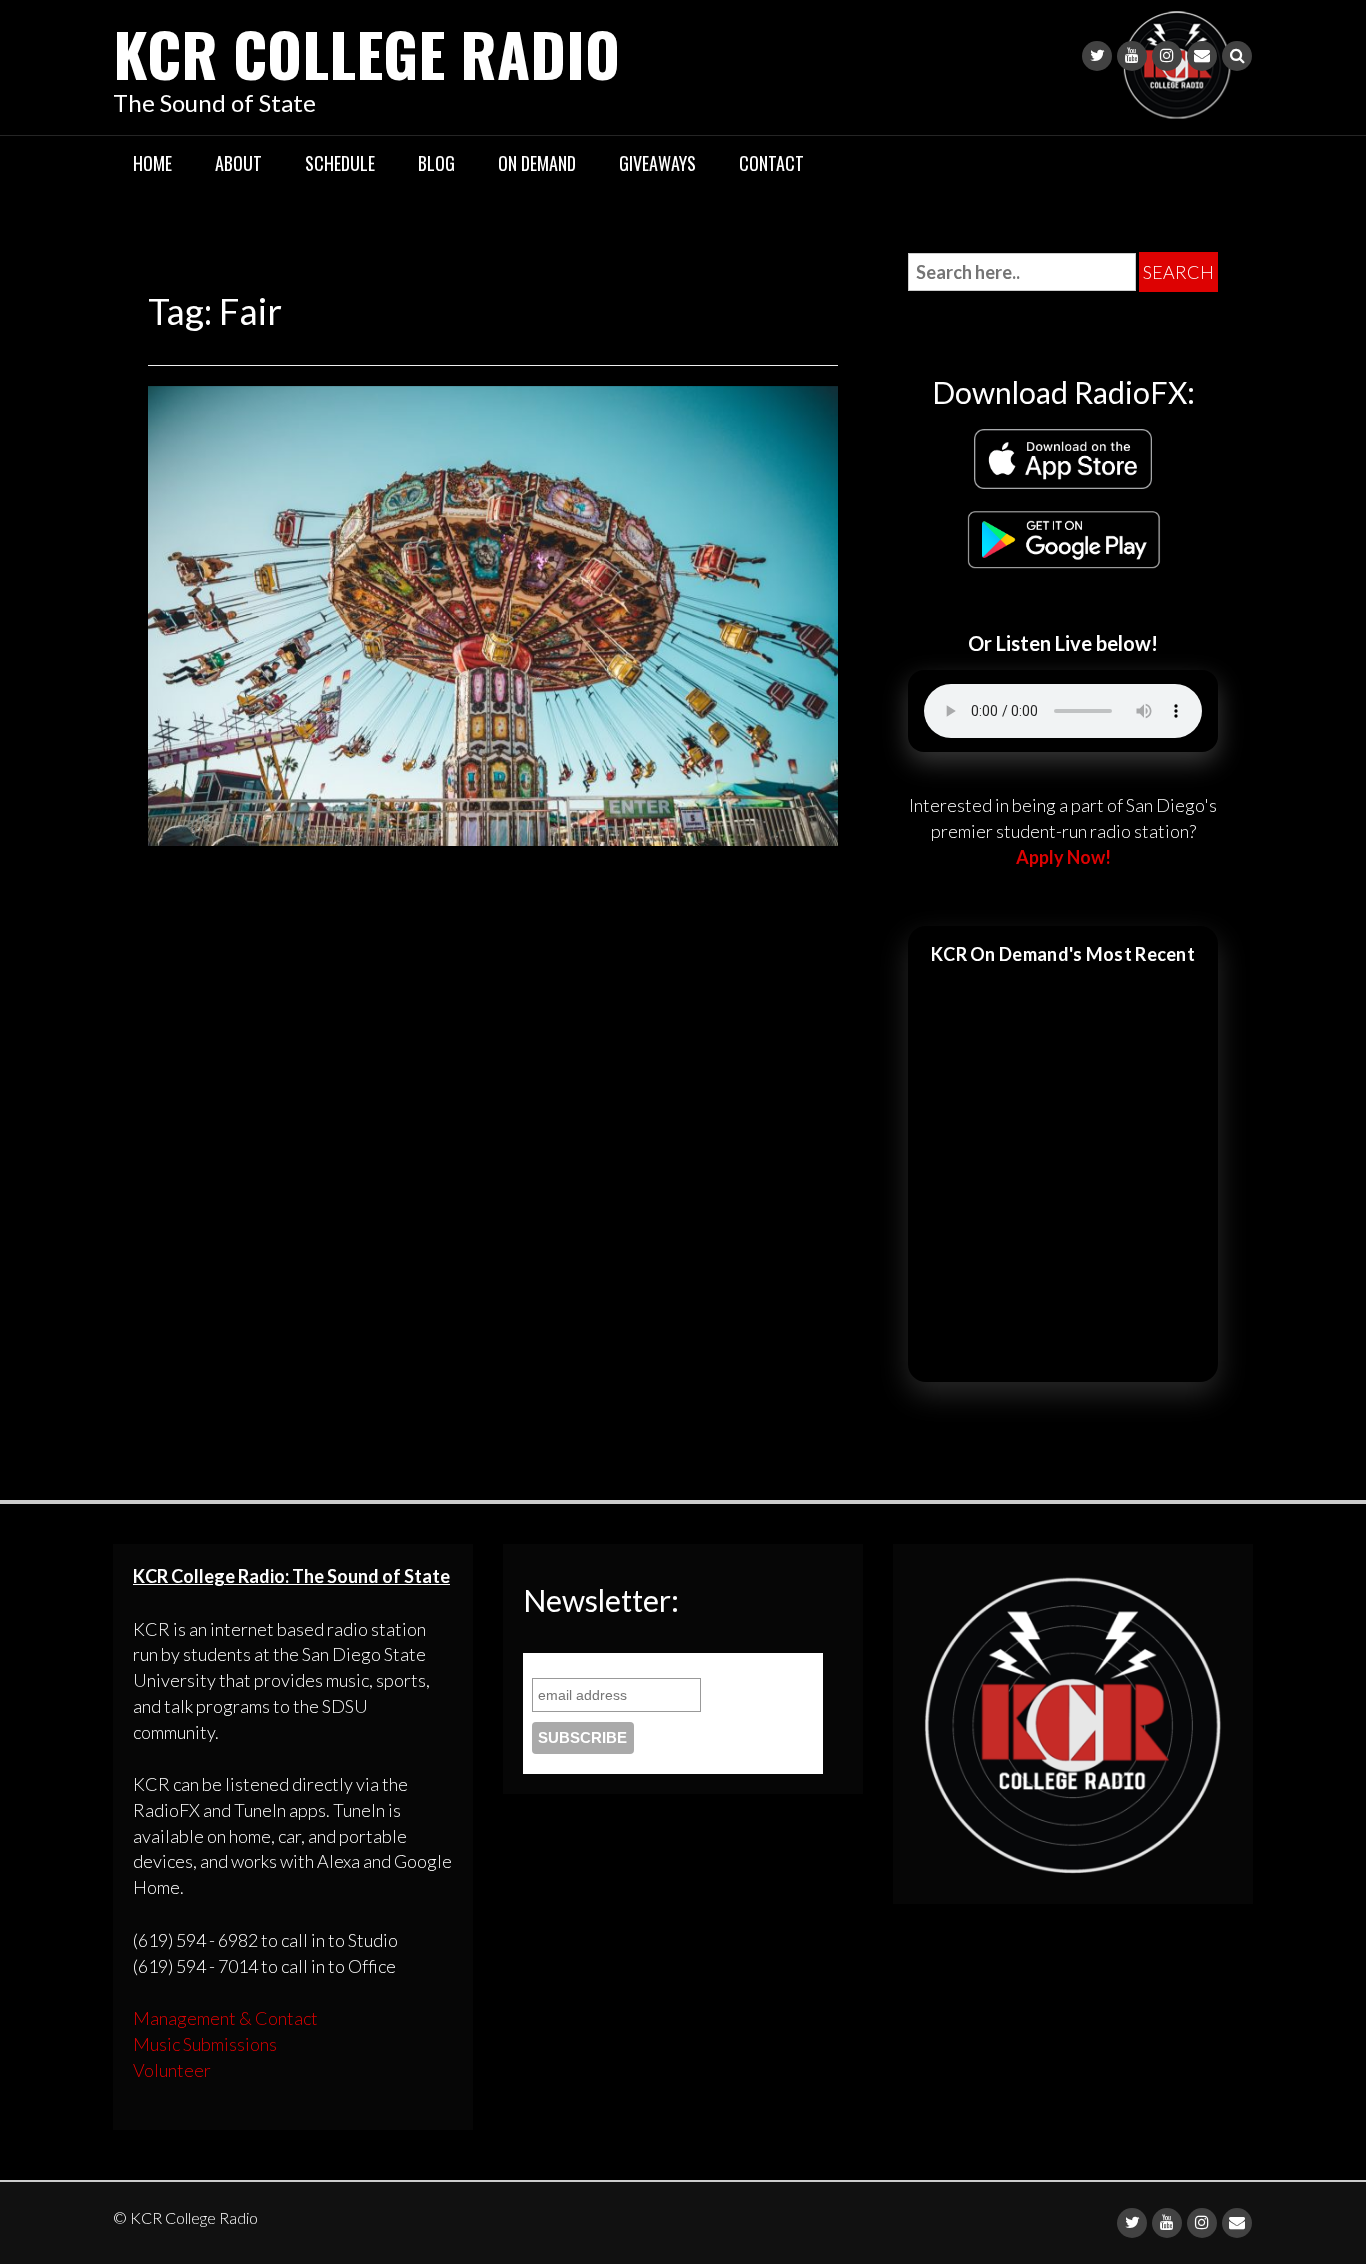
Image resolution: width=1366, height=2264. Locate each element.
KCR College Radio (366, 52)
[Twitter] (1097, 56)
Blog (436, 163)
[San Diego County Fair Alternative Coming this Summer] (493, 613)
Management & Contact (225, 2018)
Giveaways (657, 163)
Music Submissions (205, 2044)
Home (152, 163)
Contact (771, 163)
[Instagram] (1167, 56)
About (238, 163)
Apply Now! (1063, 857)
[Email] (1202, 56)
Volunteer (172, 2070)
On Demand (537, 163)
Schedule (340, 163)
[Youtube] (1132, 56)
